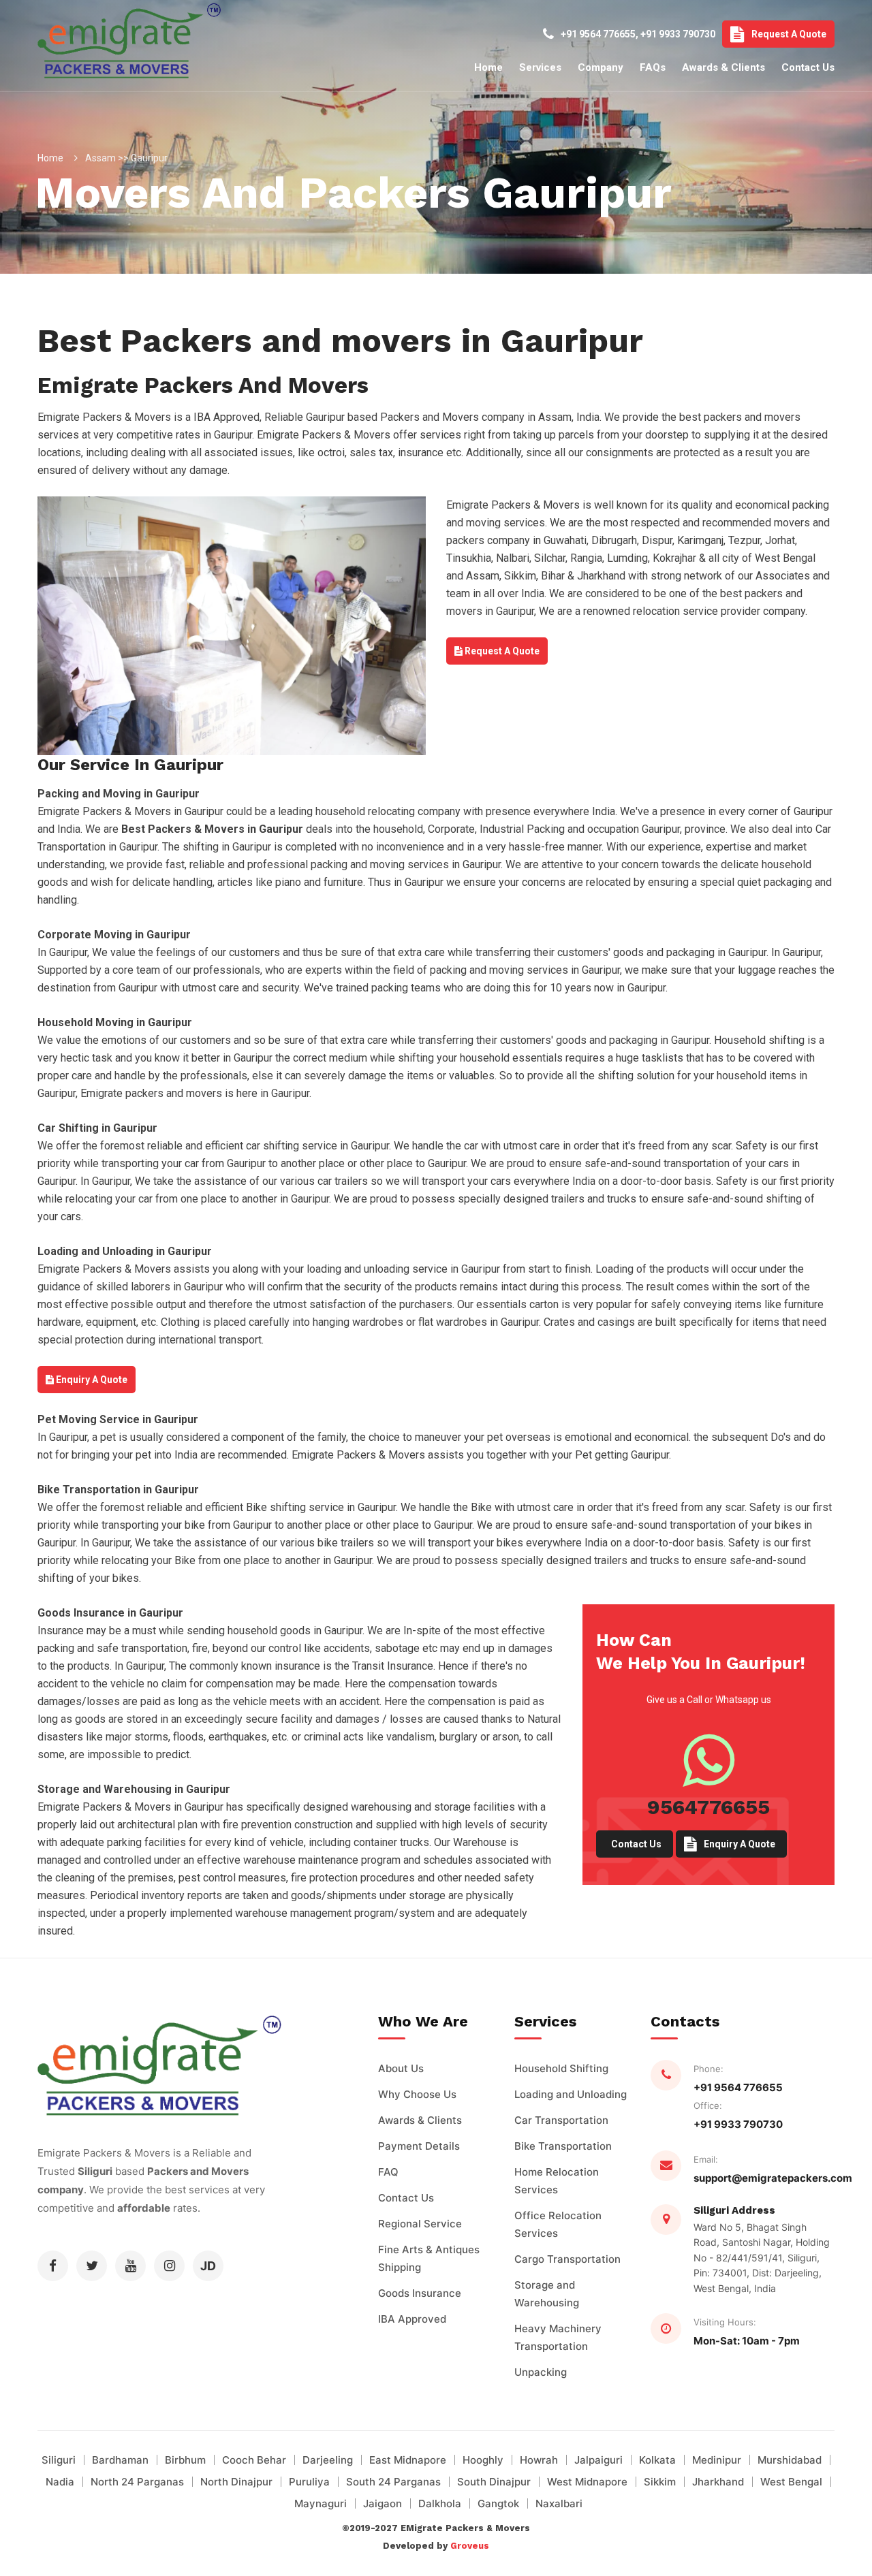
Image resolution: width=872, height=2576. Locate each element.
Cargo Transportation (567, 2259)
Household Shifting (561, 2068)
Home (488, 67)
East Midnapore (408, 2460)
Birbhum (185, 2460)
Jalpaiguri (598, 2460)
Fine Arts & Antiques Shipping (429, 2258)
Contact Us (808, 67)
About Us (401, 2068)
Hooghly (483, 2460)
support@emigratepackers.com (773, 2178)
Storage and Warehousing (547, 2294)
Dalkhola (440, 2503)
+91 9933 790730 (678, 34)
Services (540, 67)
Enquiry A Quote (91, 1380)
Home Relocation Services (557, 2181)
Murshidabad (790, 2460)
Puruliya (309, 2482)
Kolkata (657, 2460)
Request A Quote (789, 34)
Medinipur (717, 2460)
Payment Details (419, 2146)
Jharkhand (718, 2482)
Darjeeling (328, 2460)
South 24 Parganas (393, 2482)
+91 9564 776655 (598, 34)
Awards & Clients (723, 67)
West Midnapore (587, 2482)
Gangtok (498, 2503)
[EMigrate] (105, 74)
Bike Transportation (563, 2146)
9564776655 (708, 1807)
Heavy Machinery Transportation (558, 2337)
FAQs (653, 67)
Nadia (60, 2482)
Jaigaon (383, 2503)
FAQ (388, 2172)
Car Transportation (561, 2120)
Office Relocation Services (558, 2224)
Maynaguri (321, 2503)
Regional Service (420, 2224)
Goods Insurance (420, 2293)
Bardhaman (120, 2460)
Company (601, 67)
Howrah (539, 2460)
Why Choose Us (417, 2094)
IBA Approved (412, 2319)
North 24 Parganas (137, 2482)
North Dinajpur (236, 2482)
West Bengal (791, 2482)
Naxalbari (559, 2503)
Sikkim (660, 2482)
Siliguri (59, 2460)
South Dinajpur (494, 2482)
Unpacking (541, 2372)
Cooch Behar (254, 2460)
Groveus (470, 2546)
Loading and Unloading (571, 2094)
